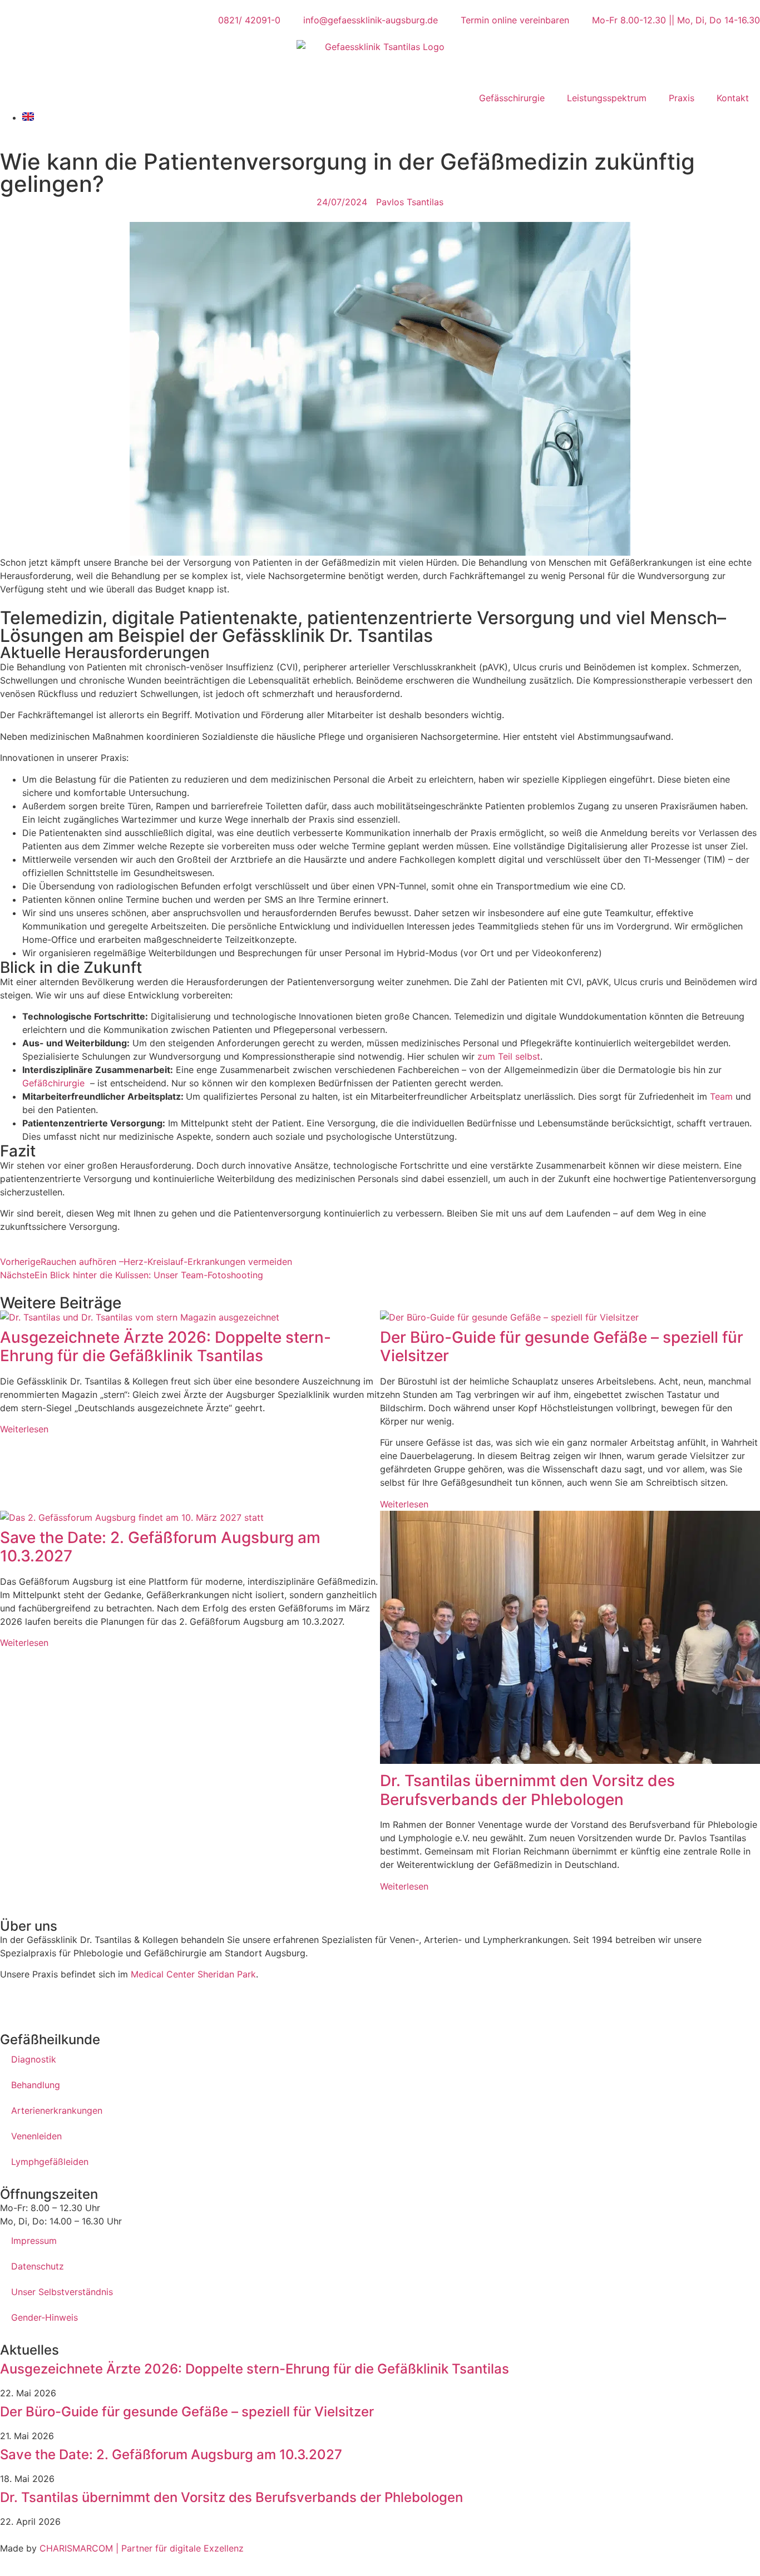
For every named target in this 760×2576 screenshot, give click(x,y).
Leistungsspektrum (607, 98)
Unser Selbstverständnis (62, 2292)
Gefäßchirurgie (53, 1083)
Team (721, 1096)
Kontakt (733, 98)
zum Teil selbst (509, 1056)
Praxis (682, 98)
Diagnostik (34, 2059)
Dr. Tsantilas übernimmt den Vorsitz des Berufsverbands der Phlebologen (527, 1790)
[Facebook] (14, 2003)
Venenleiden (36, 2136)
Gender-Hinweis (45, 2317)
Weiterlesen (24, 1429)
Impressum (34, 2241)
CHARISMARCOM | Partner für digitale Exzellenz (140, 2548)
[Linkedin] (75, 2003)
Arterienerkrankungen (57, 2110)
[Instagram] (45, 2003)
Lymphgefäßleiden (50, 2162)
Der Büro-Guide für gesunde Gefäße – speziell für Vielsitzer (562, 1347)
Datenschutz (38, 2266)
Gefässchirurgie (512, 98)
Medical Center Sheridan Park (193, 1974)
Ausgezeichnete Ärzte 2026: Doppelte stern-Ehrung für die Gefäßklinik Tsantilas (166, 1347)
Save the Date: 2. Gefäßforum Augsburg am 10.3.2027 (160, 1547)
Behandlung (36, 2085)
